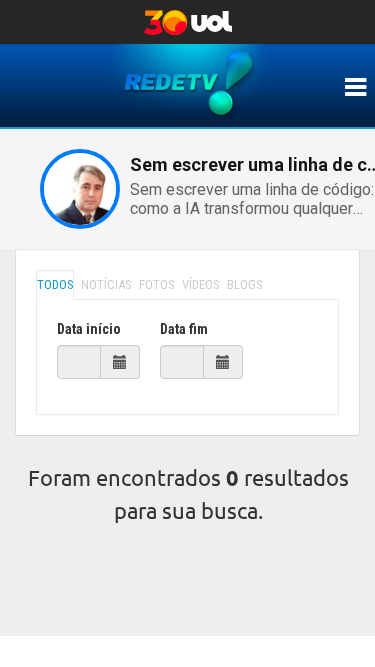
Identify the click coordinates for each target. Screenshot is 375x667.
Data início (89, 329)
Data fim (184, 329)
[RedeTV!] (355, 87)
